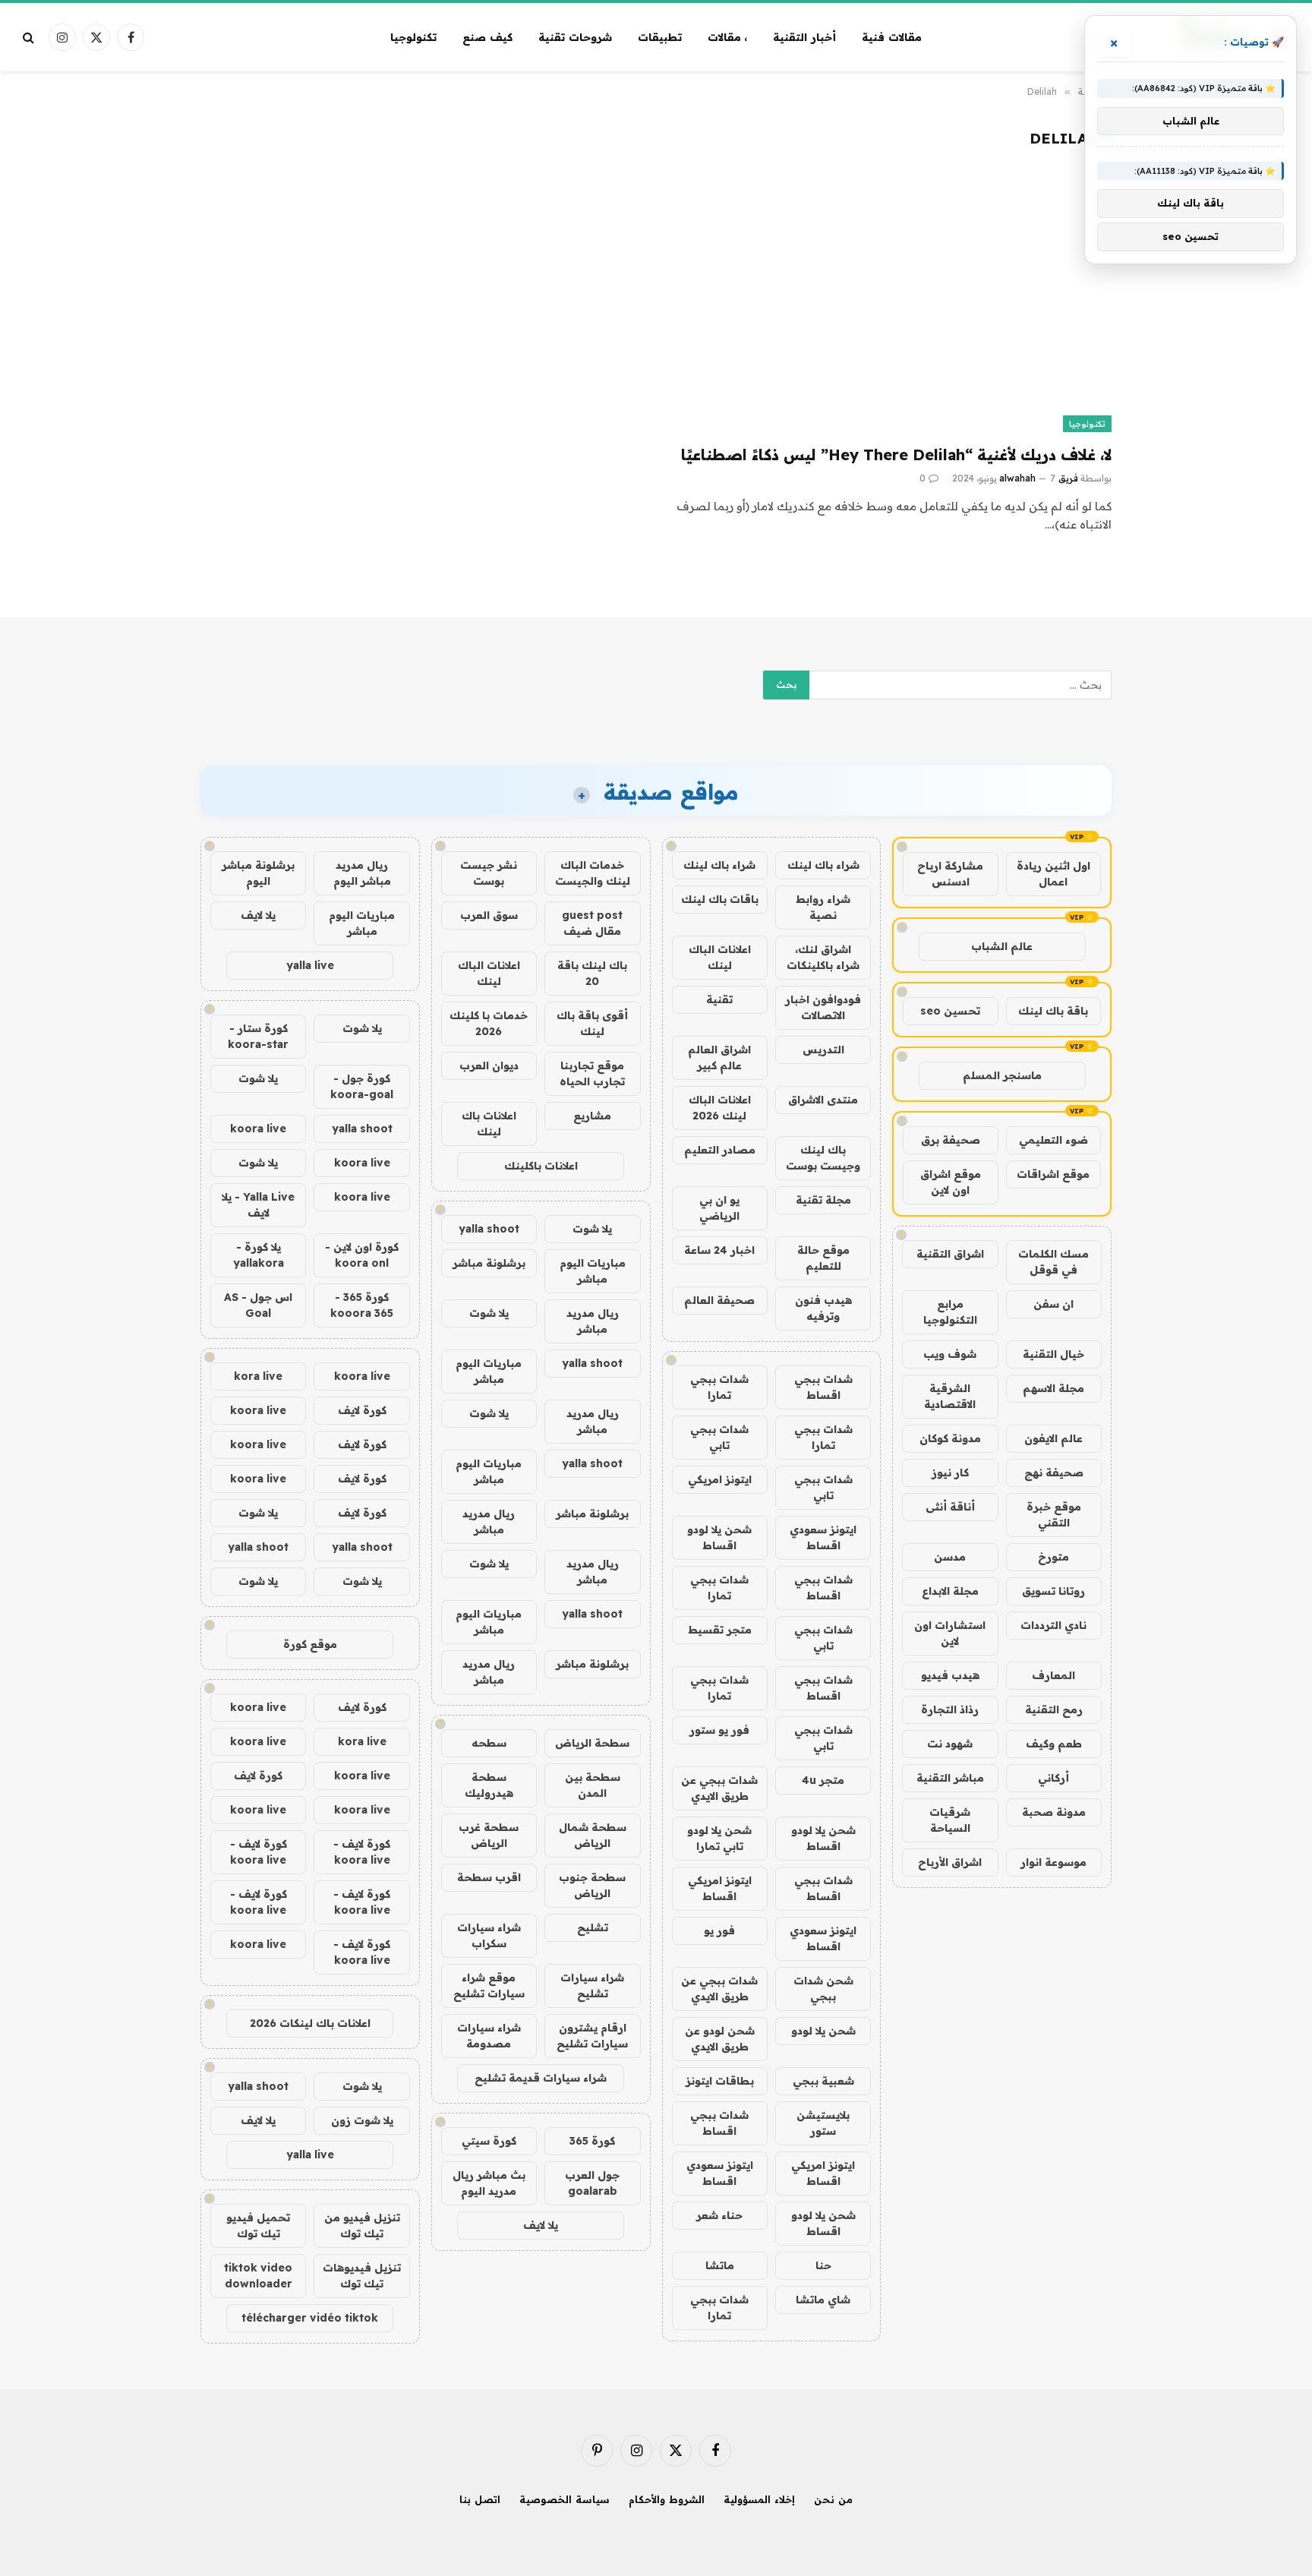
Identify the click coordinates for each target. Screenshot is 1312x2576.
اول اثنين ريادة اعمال (1053, 874)
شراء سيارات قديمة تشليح (541, 2078)
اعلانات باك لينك (489, 1124)
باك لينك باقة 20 (592, 973)
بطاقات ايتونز (720, 2081)
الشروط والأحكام (667, 2499)
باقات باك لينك (720, 899)
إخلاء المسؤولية (759, 2499)
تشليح (593, 1927)
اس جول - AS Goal (258, 1305)
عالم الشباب (1002, 946)
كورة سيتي (489, 2141)
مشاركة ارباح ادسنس (950, 874)
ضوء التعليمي (1053, 1140)
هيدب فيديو (950, 1675)
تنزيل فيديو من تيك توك (362, 2226)
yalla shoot (489, 1229)
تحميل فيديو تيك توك (258, 2226)
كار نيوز (950, 1473)
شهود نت (950, 1744)
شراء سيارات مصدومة (489, 2036)
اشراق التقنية (950, 1254)
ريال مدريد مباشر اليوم (362, 873)
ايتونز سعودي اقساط (823, 1537)
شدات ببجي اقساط (823, 1387)
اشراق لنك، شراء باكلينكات (823, 957)
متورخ (1053, 1557)
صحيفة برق (951, 1140)
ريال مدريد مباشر (593, 1321)
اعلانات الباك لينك (720, 957)
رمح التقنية (1054, 1709)
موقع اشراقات (1053, 1174)
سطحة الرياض (592, 1743)
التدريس (823, 1050)
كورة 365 (592, 2141)
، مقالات (728, 37)
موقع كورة (310, 1644)
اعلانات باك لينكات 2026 (310, 2023)
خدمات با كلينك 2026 (489, 1023)
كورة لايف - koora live (362, 1852)
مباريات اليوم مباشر (593, 1271)
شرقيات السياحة (950, 1820)
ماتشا (720, 2265)
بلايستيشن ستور (823, 2123)
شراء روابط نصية (823, 907)
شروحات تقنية (575, 37)
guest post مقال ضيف (592, 923)
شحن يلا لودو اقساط (719, 1537)
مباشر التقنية (950, 1778)
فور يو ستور (719, 1730)
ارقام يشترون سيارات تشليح (592, 2036)
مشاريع (592, 1116)
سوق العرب (489, 915)
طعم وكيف (1054, 1744)
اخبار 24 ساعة (719, 1250)
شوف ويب (950, 1354)
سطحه (489, 1743)
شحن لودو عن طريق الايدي (720, 2039)
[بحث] (30, 38)
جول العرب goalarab (592, 2183)
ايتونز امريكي (720, 1479)
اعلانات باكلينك (541, 1166)
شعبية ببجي (823, 2081)
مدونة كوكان (950, 1438)
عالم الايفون (1053, 1438)
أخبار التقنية (804, 37)
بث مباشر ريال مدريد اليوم (489, 2183)
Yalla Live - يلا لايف (258, 1205)
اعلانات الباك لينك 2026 (720, 1108)
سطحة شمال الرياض (593, 1835)
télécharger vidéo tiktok (310, 2318)
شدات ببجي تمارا (719, 1387)
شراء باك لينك (823, 865)
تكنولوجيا (413, 37)
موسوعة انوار (1053, 1862)
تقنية (719, 999)
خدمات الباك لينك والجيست (593, 873)
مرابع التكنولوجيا (950, 1312)
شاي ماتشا (823, 2300)
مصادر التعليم (720, 1150)
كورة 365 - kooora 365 (362, 1305)
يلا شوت (592, 1229)
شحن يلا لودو (823, 2031)
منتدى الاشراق (823, 1100)
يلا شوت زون (362, 2120)
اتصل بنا (480, 2499)
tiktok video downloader (258, 2276)
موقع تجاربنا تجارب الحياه (592, 1073)
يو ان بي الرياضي (719, 1208)
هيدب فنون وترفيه (823, 1308)
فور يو (719, 1930)
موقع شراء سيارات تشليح (489, 1986)
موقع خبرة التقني (1054, 1515)
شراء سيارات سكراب (489, 1935)
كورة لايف (362, 1410)
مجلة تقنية (823, 1200)
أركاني (1053, 1778)
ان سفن (1053, 1304)
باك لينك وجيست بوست (823, 1158)
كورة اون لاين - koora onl (362, 1255)
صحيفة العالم (719, 1300)
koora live (258, 1129)
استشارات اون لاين (950, 1633)
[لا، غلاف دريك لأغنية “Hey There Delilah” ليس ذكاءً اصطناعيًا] (891, 307)
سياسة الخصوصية (565, 2499)
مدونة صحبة (1054, 1812)
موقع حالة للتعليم (823, 1258)
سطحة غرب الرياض (489, 1835)
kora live (258, 1376)
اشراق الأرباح (950, 1862)
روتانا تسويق (1053, 1591)
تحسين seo (950, 1011)
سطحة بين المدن (593, 1785)
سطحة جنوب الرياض (592, 1885)
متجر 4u (823, 1780)
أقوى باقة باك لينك (592, 1023)
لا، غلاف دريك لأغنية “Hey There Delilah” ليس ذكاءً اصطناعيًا (896, 455)
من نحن (833, 2499)
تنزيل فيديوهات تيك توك (362, 2276)
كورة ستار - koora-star (258, 1036)
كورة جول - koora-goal (362, 1086)
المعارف (1053, 1675)
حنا (823, 2265)
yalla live (310, 965)
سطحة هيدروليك (489, 1785)
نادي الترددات (1053, 1625)
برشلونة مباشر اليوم (258, 873)
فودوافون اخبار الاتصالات (823, 1007)
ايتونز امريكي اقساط (720, 1888)
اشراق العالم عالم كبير (719, 1058)
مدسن (950, 1557)
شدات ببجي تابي (719, 1437)
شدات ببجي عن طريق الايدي (719, 1788)
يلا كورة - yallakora (259, 1255)
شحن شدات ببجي (823, 1989)
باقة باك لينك (1053, 1011)
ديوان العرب (489, 1065)
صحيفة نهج (1054, 1473)
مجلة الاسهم (1053, 1388)
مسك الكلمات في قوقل (1053, 1262)
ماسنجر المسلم (1002, 1075)
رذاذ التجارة (950, 1709)
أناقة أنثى (950, 1507)
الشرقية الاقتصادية (950, 1396)
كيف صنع (487, 37)
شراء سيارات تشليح (592, 1986)
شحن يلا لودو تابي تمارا (719, 1838)
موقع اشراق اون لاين (951, 1182)
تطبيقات (660, 37)
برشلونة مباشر (489, 1263)
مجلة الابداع (950, 1591)
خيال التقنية (1053, 1354)
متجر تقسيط (720, 1630)
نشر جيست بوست (489, 873)
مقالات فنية (892, 37)
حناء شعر (719, 2215)
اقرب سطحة (489, 1877)
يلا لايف (541, 2225)
